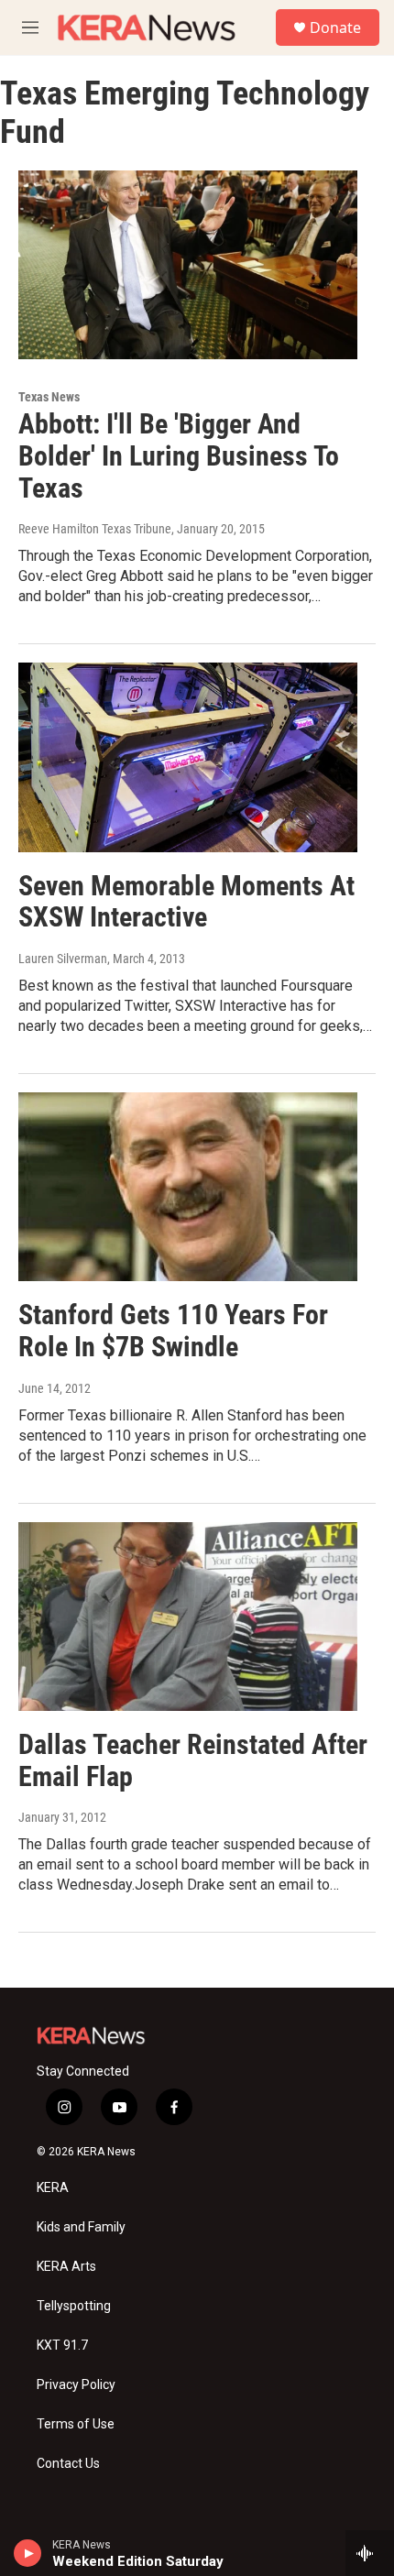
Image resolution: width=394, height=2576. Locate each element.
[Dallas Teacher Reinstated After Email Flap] (188, 1617)
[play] (28, 2553)
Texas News (49, 397)
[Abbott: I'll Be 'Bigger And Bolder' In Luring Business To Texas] (188, 265)
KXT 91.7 (62, 2346)
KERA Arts (66, 2267)
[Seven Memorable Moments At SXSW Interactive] (188, 757)
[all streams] (370, 2553)
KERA (53, 2188)
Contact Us (68, 2464)
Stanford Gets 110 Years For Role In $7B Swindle (173, 1331)
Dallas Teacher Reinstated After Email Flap (193, 1760)
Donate (335, 27)
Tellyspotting (74, 2306)
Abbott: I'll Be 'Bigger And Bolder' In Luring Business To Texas (179, 456)
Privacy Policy (76, 2385)
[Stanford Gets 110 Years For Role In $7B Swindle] (188, 1187)
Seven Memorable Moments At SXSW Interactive (186, 902)
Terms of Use (76, 2424)
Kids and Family (81, 2227)
